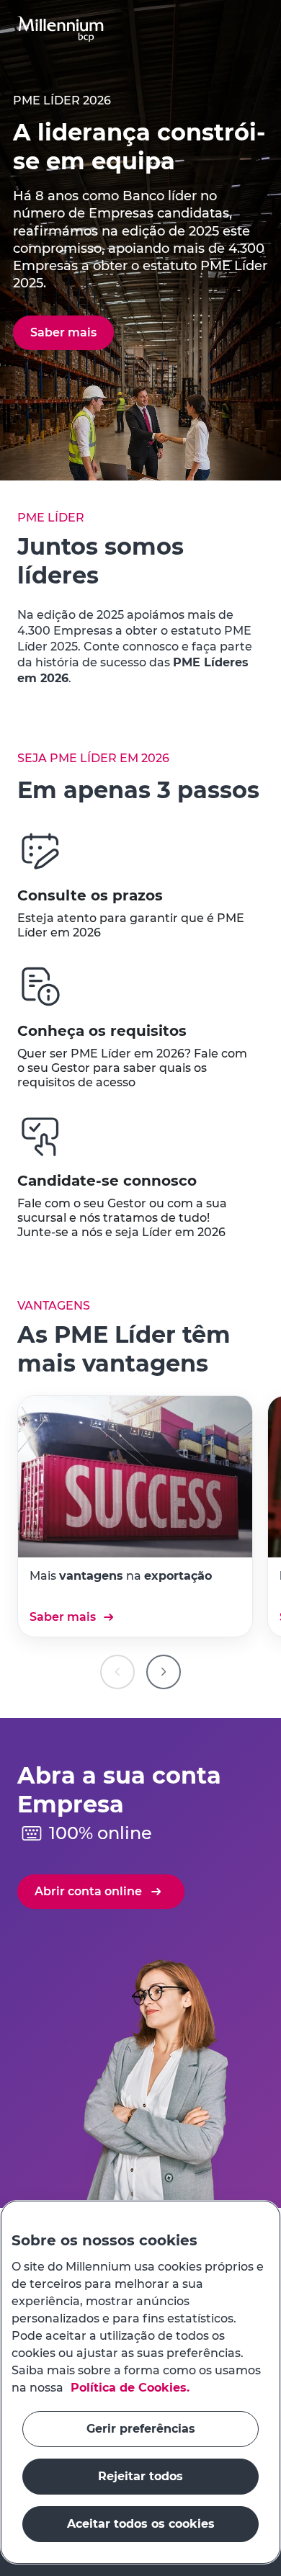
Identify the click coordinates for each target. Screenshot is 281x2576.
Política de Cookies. (128, 2388)
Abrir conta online (88, 1891)
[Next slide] (164, 1672)
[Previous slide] (117, 1672)
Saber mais (63, 1617)
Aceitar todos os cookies (141, 2524)
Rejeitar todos (140, 2476)
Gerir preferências (141, 2429)
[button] (61, 29)
